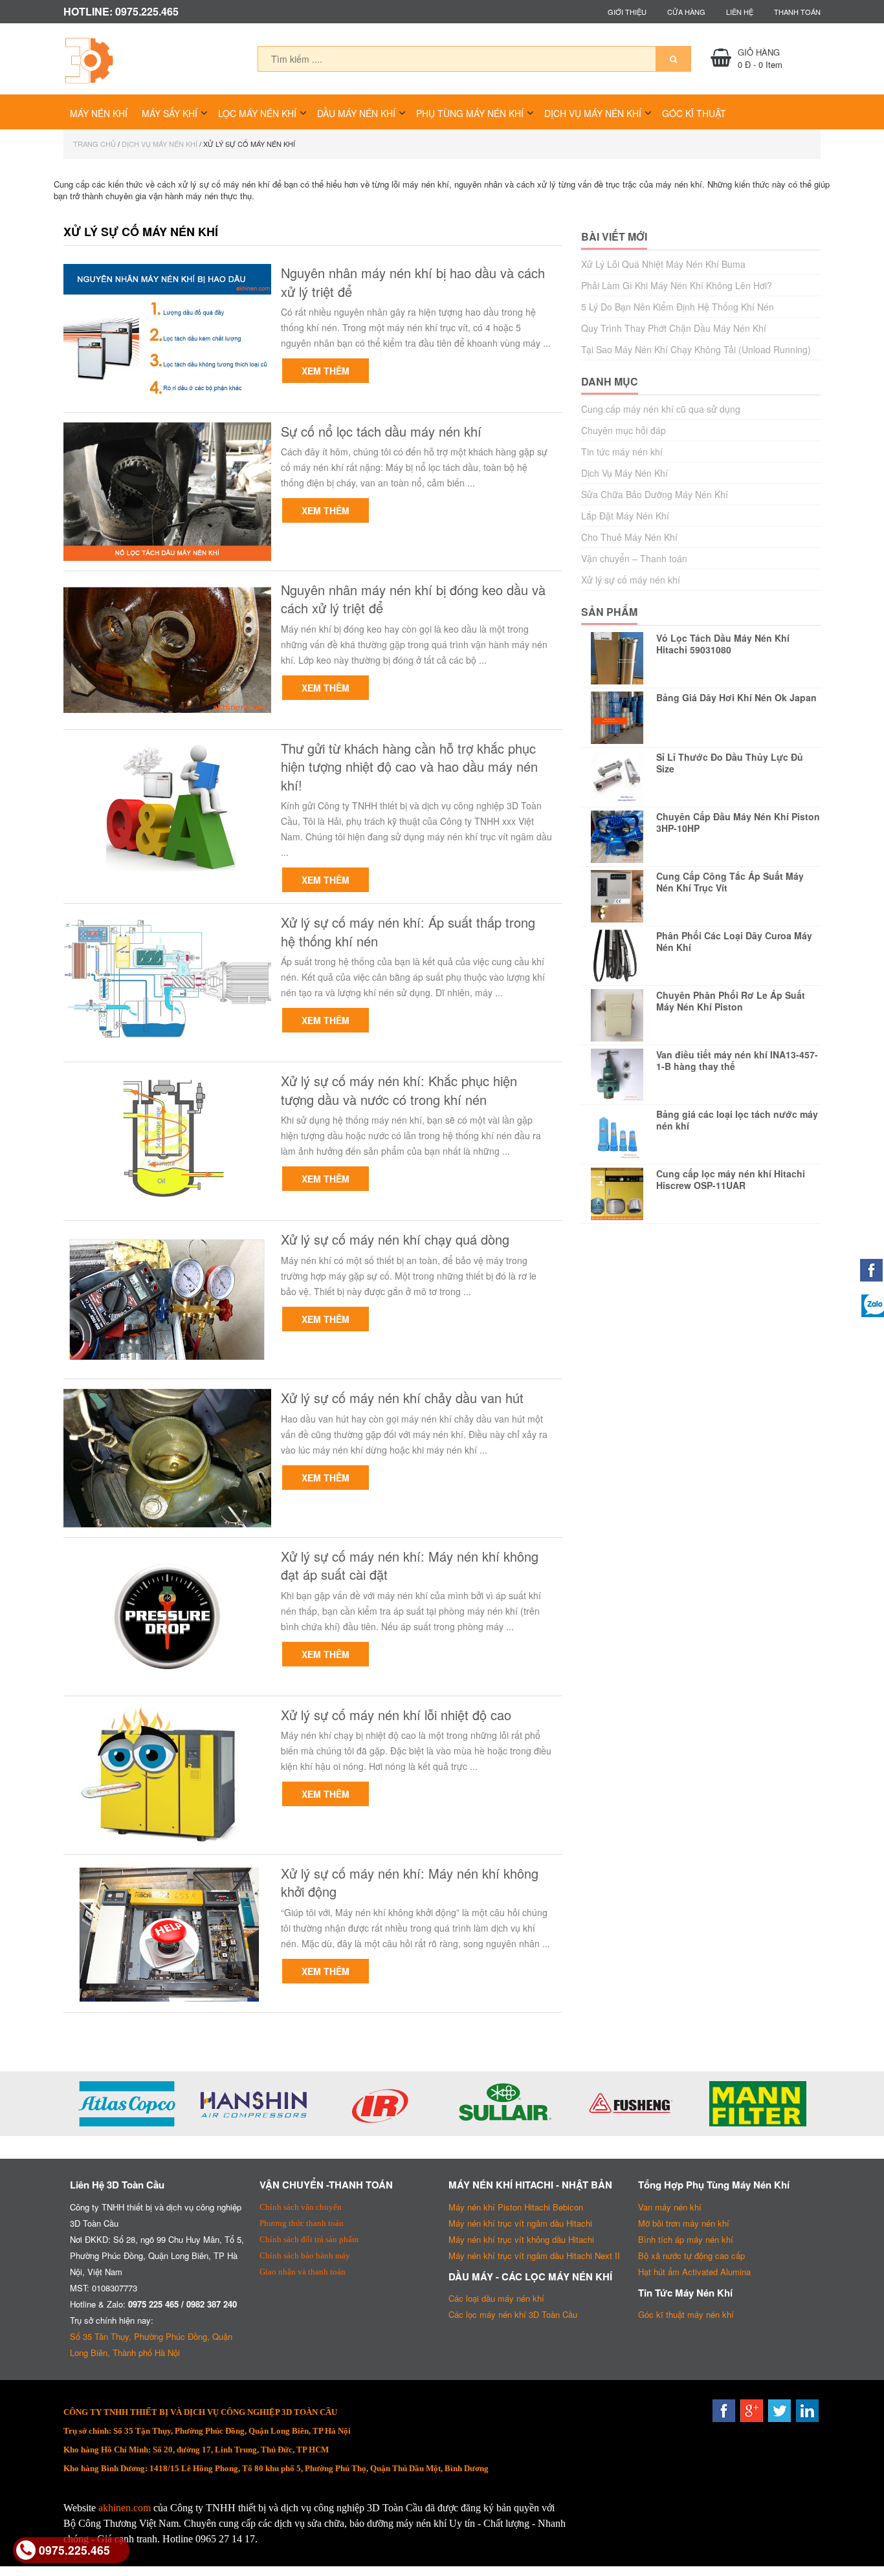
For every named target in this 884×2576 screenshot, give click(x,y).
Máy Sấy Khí (170, 113)
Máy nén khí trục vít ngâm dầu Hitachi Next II (534, 2255)
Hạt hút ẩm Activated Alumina (694, 2272)
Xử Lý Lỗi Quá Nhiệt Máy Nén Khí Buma (663, 264)
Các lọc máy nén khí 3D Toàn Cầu (513, 2314)
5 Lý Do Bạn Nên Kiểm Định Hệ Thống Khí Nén (678, 307)
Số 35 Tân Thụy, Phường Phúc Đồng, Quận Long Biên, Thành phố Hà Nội (151, 2344)
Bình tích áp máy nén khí (686, 2239)
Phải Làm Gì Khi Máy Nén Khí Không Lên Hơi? (677, 285)
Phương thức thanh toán (302, 2223)
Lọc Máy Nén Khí (257, 113)
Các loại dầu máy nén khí (496, 2298)
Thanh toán (797, 12)
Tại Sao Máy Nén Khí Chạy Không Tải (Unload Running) (696, 349)
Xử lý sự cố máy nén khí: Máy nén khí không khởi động (410, 1883)
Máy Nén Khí (99, 113)
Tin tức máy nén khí (622, 452)
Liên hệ (740, 12)
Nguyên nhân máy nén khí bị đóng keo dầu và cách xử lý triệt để (413, 599)
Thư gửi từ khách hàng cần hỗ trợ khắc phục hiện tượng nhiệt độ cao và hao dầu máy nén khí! (409, 767)
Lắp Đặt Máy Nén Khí (625, 516)
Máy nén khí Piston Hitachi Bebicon (516, 2207)
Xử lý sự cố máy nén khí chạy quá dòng (395, 1239)
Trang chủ (94, 144)
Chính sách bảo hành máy (305, 2255)
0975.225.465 (74, 2550)
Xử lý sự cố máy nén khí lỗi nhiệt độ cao (396, 1715)
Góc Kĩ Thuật (694, 113)
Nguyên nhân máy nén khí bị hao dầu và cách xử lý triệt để (413, 282)
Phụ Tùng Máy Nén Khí (470, 113)
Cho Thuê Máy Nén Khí (629, 537)
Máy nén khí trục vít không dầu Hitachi (521, 2239)
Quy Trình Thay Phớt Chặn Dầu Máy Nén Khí (674, 328)
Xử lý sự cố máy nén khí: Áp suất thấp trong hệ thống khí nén (408, 932)
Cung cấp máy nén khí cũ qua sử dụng (661, 409)
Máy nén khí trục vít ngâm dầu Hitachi (520, 2223)
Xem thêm (326, 371)
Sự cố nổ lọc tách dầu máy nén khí (381, 431)
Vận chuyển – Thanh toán (634, 558)
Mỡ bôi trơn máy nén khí (684, 2223)
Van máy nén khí (670, 2207)
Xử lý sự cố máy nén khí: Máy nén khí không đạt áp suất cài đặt (410, 1566)
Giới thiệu (627, 12)
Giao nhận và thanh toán (303, 2272)
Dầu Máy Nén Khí (356, 113)
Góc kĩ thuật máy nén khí (686, 2314)
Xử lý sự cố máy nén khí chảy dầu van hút (402, 1398)
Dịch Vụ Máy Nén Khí (593, 113)
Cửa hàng (686, 12)
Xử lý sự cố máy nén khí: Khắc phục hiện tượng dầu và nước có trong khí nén (399, 1090)
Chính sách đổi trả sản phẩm (309, 2239)
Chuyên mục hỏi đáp (624, 430)
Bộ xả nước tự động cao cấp (691, 2255)
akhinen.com (125, 2508)
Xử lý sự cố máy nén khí (631, 580)
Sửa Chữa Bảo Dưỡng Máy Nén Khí (655, 494)
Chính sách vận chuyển (301, 2207)
